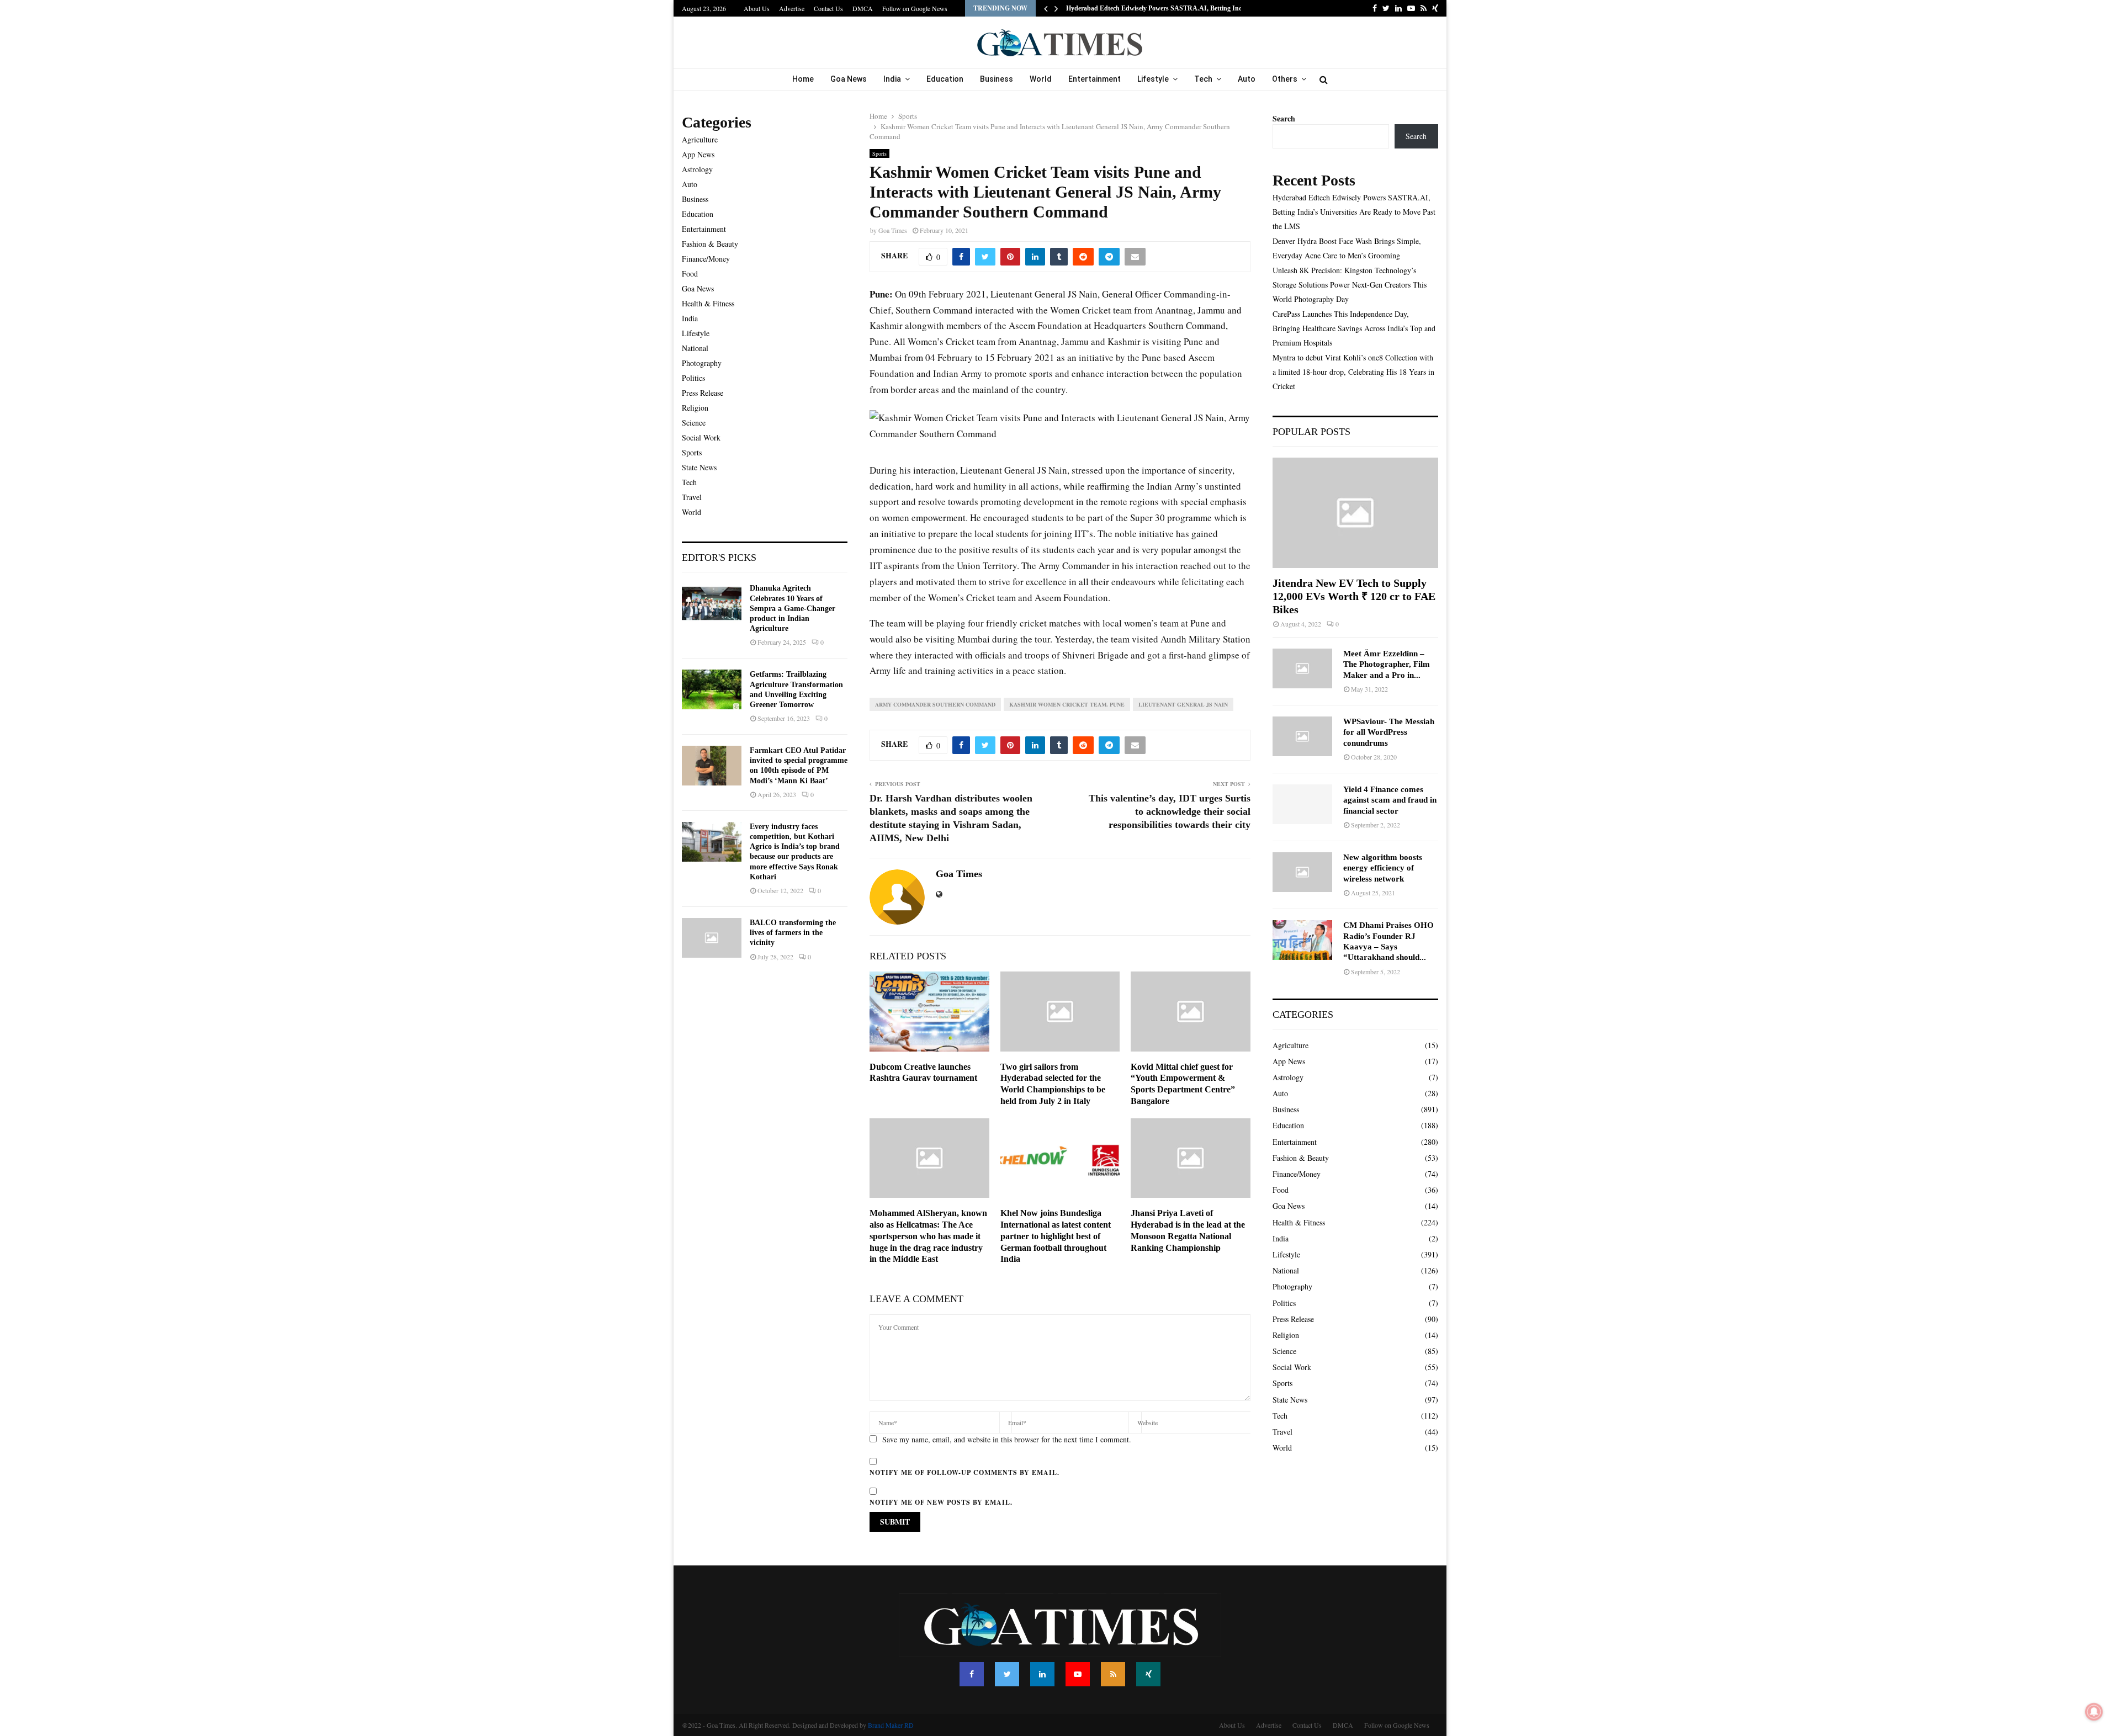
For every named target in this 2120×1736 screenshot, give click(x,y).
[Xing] (1148, 1674)
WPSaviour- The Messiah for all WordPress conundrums (1389, 732)
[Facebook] (972, 1674)
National (695, 348)
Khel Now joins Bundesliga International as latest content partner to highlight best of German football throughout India (1056, 1236)
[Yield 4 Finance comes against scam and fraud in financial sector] (1302, 804)
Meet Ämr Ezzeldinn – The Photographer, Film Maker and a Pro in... (1387, 664)
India (892, 79)
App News (698, 154)
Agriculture (700, 139)
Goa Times (893, 230)
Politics (693, 378)
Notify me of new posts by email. (941, 1502)
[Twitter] (1007, 1674)
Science (694, 423)
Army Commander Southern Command (935, 704)
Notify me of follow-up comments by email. (964, 1472)
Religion (695, 408)
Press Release (703, 393)
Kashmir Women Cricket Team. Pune (1067, 704)
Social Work (701, 437)
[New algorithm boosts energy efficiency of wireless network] (1302, 872)
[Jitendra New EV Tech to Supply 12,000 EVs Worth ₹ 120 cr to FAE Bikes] (1355, 513)
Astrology (697, 169)
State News (699, 467)
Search (1284, 118)
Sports (879, 153)
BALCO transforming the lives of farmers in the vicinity (793, 933)
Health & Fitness (708, 303)
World (1041, 79)
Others (1285, 79)
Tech (1203, 79)
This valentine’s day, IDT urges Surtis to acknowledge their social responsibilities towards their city (1170, 811)
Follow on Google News (915, 8)
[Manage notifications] (2094, 1712)
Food (690, 274)
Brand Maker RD (891, 1725)
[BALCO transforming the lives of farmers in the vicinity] (712, 938)
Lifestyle (1153, 79)
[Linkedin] (1042, 1674)
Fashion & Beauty (710, 244)
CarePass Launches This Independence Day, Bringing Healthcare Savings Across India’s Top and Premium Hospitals (1354, 328)
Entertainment (1095, 79)
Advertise (792, 8)
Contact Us (828, 8)
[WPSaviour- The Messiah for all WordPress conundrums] (1302, 736)
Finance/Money (706, 259)
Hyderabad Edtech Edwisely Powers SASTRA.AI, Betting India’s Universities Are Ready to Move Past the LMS (1354, 212)
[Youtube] (1078, 1674)
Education (945, 79)
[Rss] (1113, 1674)
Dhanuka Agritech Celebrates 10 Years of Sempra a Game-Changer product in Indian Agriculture (793, 608)
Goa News (849, 79)
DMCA (863, 8)
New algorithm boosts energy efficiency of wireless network (1383, 868)
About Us (757, 8)
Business (997, 79)
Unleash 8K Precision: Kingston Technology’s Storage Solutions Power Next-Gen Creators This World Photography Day (1350, 285)
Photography (702, 363)
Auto (1247, 79)
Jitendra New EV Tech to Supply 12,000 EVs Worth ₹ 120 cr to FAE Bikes (1354, 596)
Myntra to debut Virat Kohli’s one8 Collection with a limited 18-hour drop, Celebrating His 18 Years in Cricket (1353, 372)
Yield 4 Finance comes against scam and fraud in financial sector (1390, 800)
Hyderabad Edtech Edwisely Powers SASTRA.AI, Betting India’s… (1163, 8)
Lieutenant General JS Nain (1183, 704)
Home (803, 79)
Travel (692, 497)
